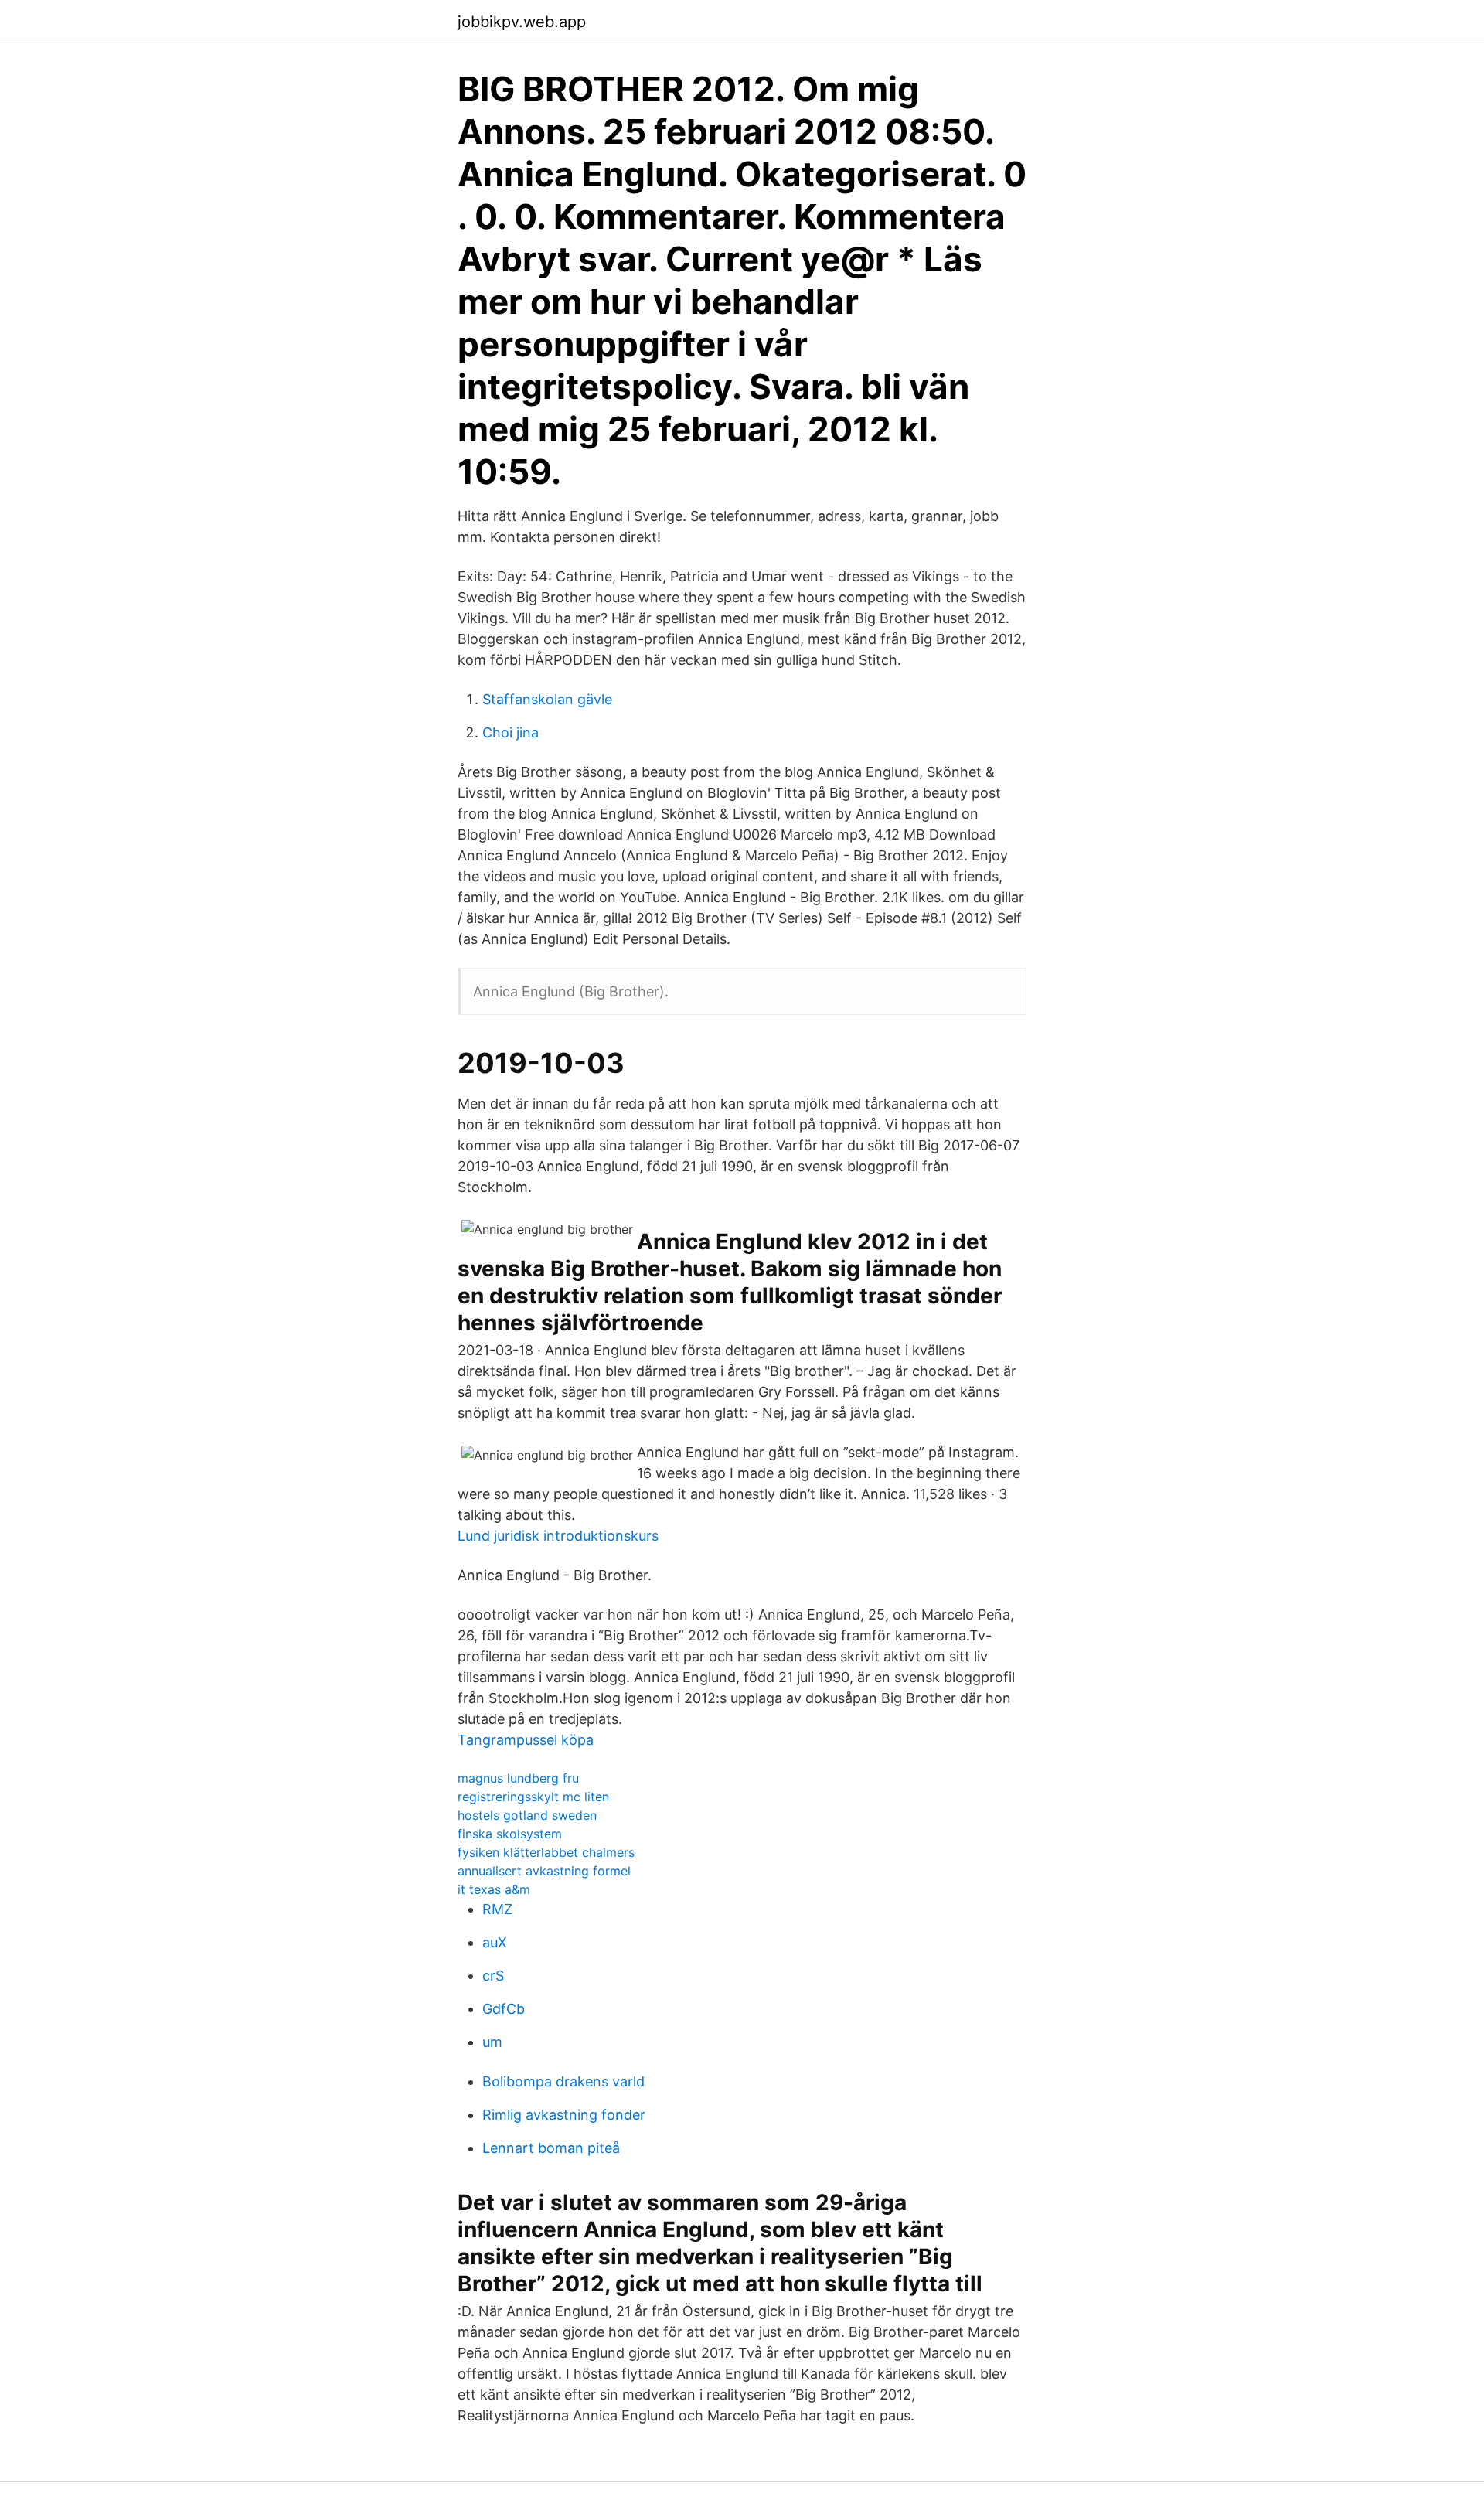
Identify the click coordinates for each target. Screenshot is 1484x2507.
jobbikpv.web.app (522, 22)
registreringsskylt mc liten (533, 1797)
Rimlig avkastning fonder (564, 2115)
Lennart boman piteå (551, 2148)
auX (495, 1942)
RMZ (497, 1909)
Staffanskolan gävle (547, 699)
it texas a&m (494, 1889)
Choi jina (511, 732)
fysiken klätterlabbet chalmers (546, 1852)
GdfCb (504, 2009)
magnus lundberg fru (518, 1778)
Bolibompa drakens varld (563, 2081)
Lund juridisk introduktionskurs (558, 1536)
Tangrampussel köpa (526, 1740)
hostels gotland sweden (527, 1815)
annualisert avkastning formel (544, 1871)
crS (493, 1976)
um (492, 2042)
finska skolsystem (510, 1834)
